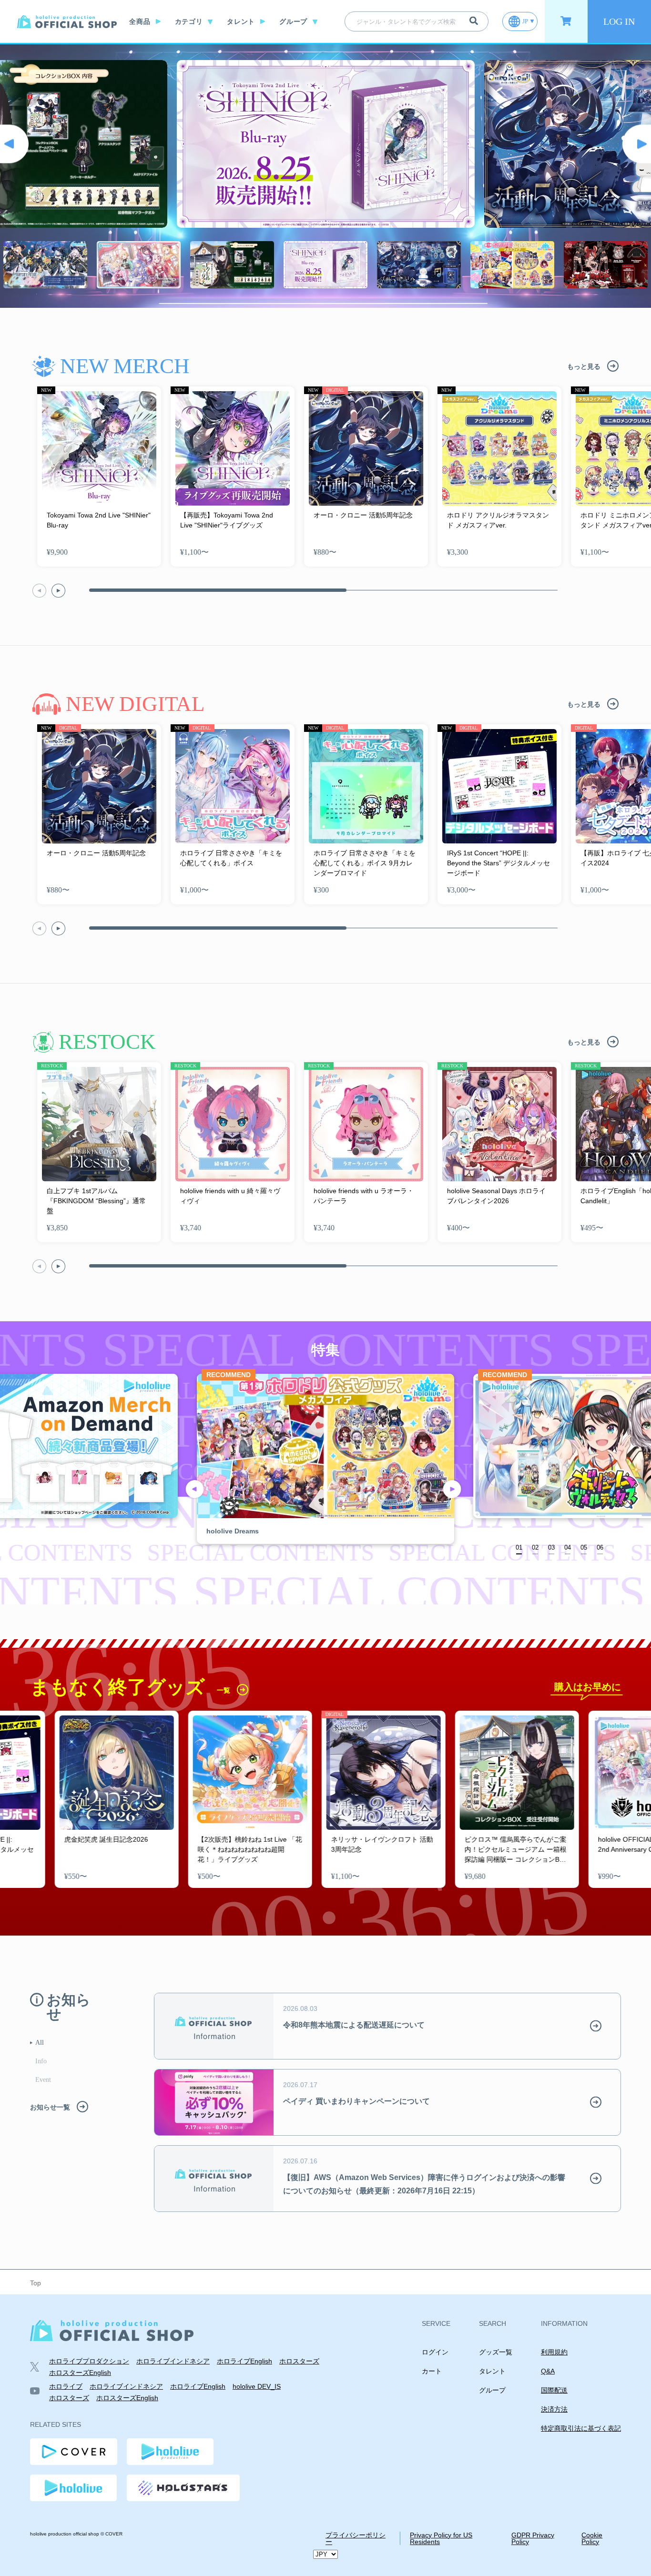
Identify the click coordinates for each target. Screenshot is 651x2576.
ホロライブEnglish (244, 2361)
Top (36, 2283)
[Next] (637, 144)
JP (525, 21)
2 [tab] (537, 1547)
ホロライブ (66, 2386)
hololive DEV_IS (257, 2386)
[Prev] (14, 144)
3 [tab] (553, 1547)
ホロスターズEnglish (80, 2373)
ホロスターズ (299, 2361)
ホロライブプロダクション (89, 2361)
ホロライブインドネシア (173, 2361)
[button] (58, 591)
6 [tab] (602, 1547)
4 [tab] (569, 1547)
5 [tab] (585, 1547)
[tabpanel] (325, 1459)
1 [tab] (521, 1547)
